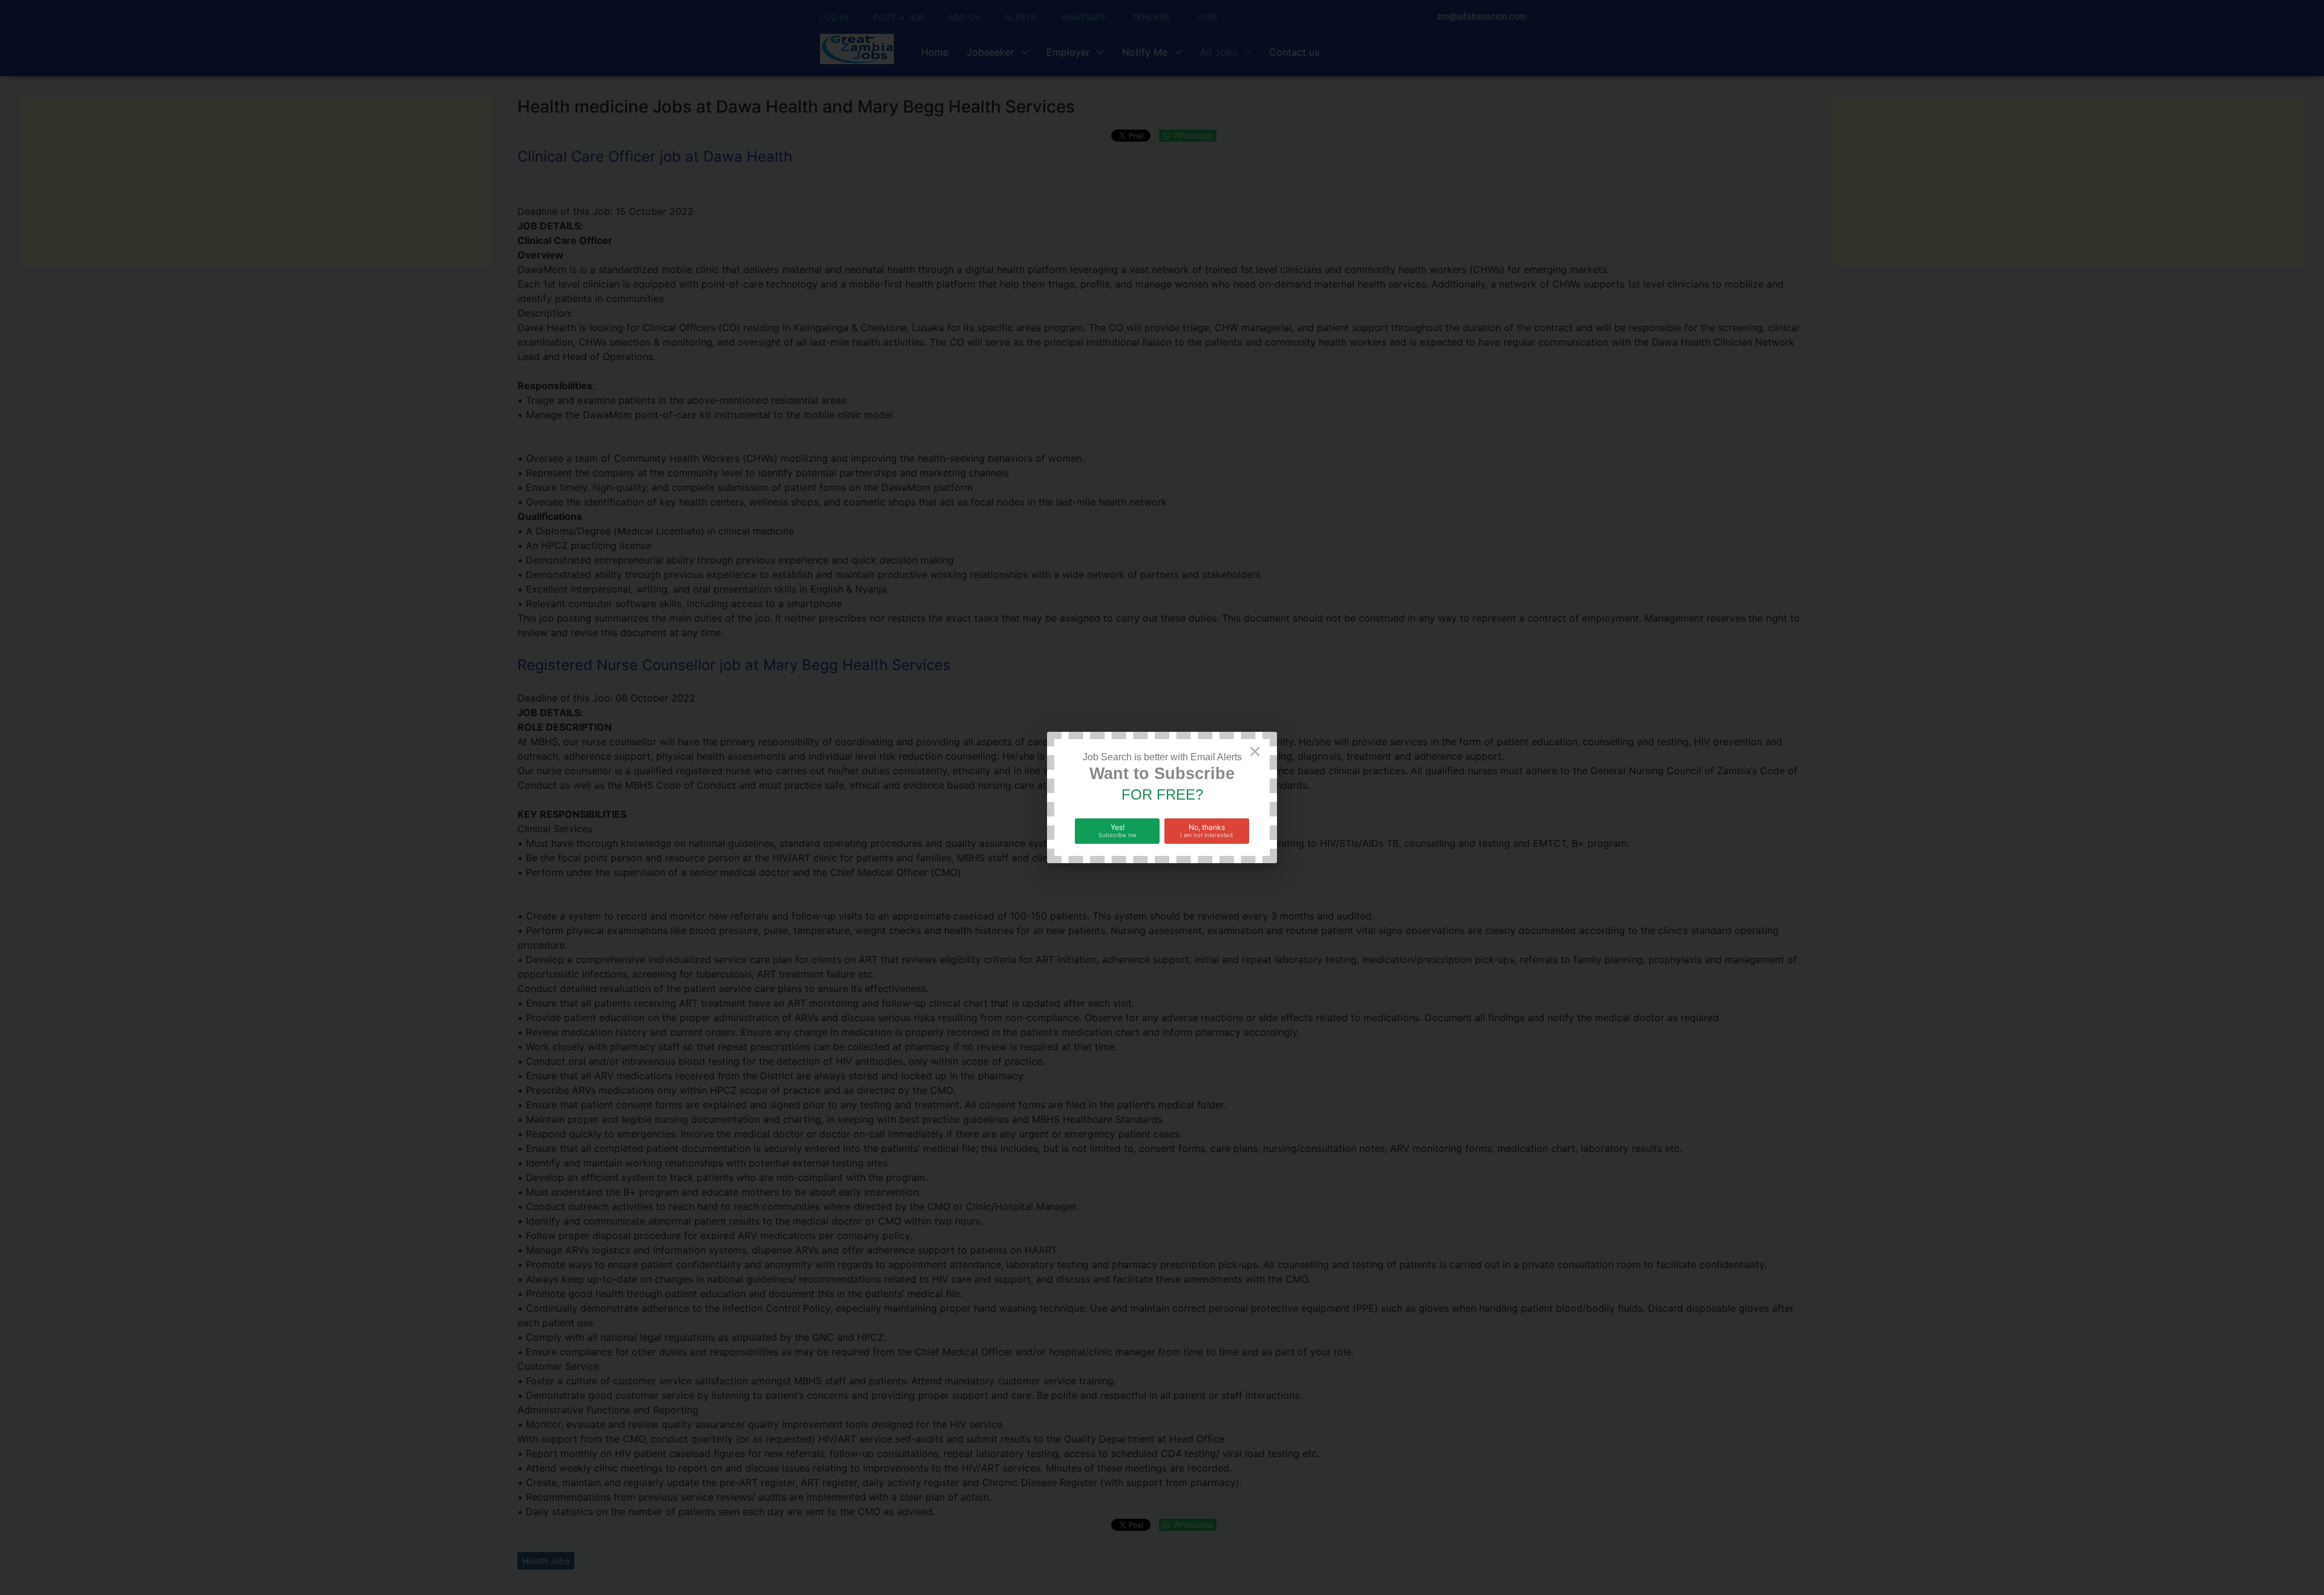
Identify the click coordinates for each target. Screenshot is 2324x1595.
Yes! (1118, 830)
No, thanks (1206, 830)
